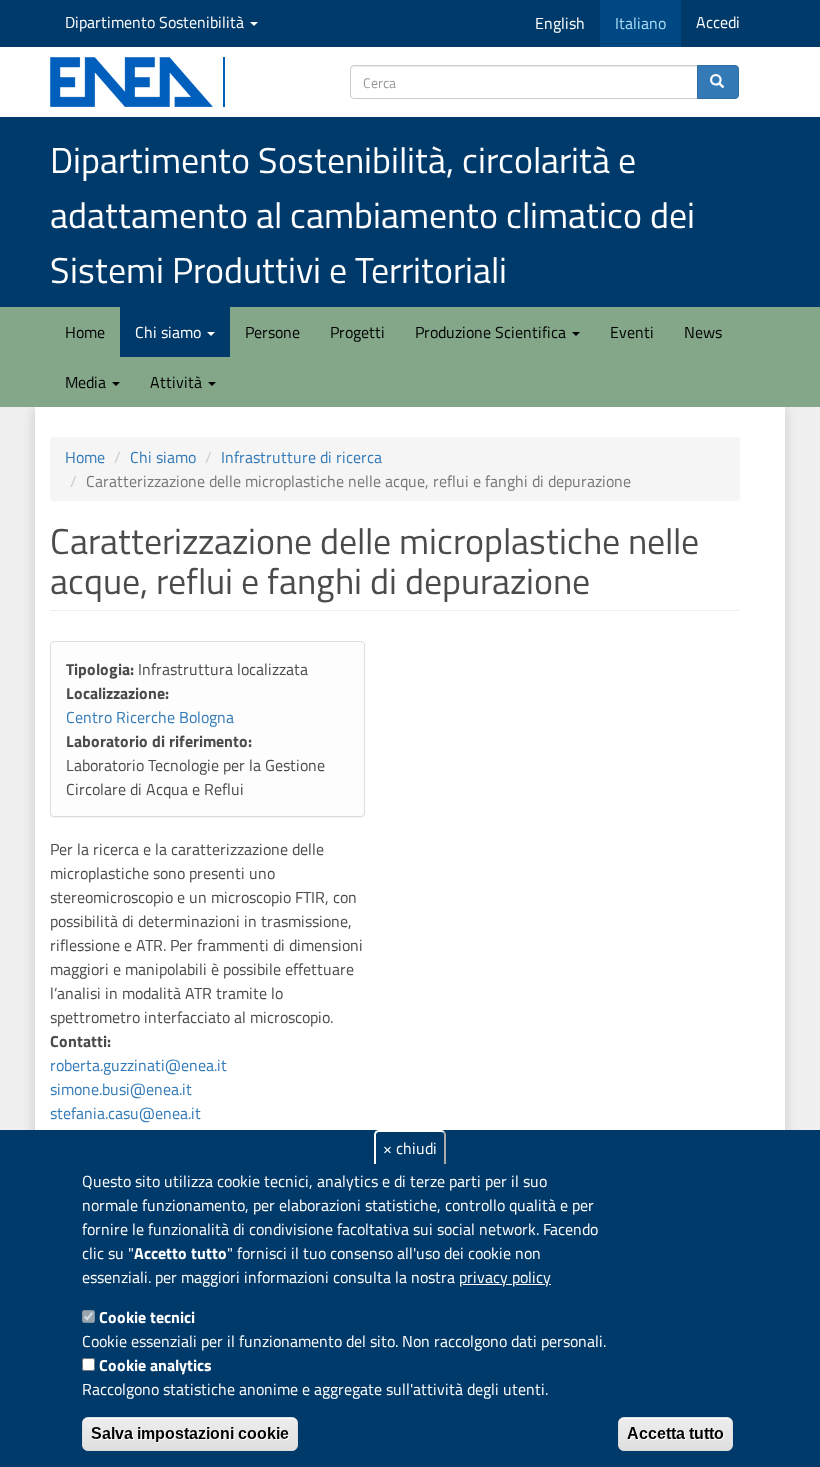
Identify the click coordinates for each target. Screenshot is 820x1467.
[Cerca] (718, 82)
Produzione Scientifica (492, 332)
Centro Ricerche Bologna (150, 717)
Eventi (632, 332)
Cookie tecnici (147, 1317)
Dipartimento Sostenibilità (156, 22)
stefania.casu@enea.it (125, 1113)
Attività (178, 382)
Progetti (357, 332)
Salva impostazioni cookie (190, 1433)
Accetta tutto (675, 1433)
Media (87, 382)
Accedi (718, 22)
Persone (272, 332)
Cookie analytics (155, 1365)
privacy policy (505, 1277)
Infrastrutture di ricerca (301, 457)
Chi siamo (170, 332)
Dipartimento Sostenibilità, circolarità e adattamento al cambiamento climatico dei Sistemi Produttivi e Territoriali (372, 214)
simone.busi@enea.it (121, 1089)
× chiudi (410, 1148)
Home (85, 332)
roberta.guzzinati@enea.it (138, 1065)
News (703, 332)
